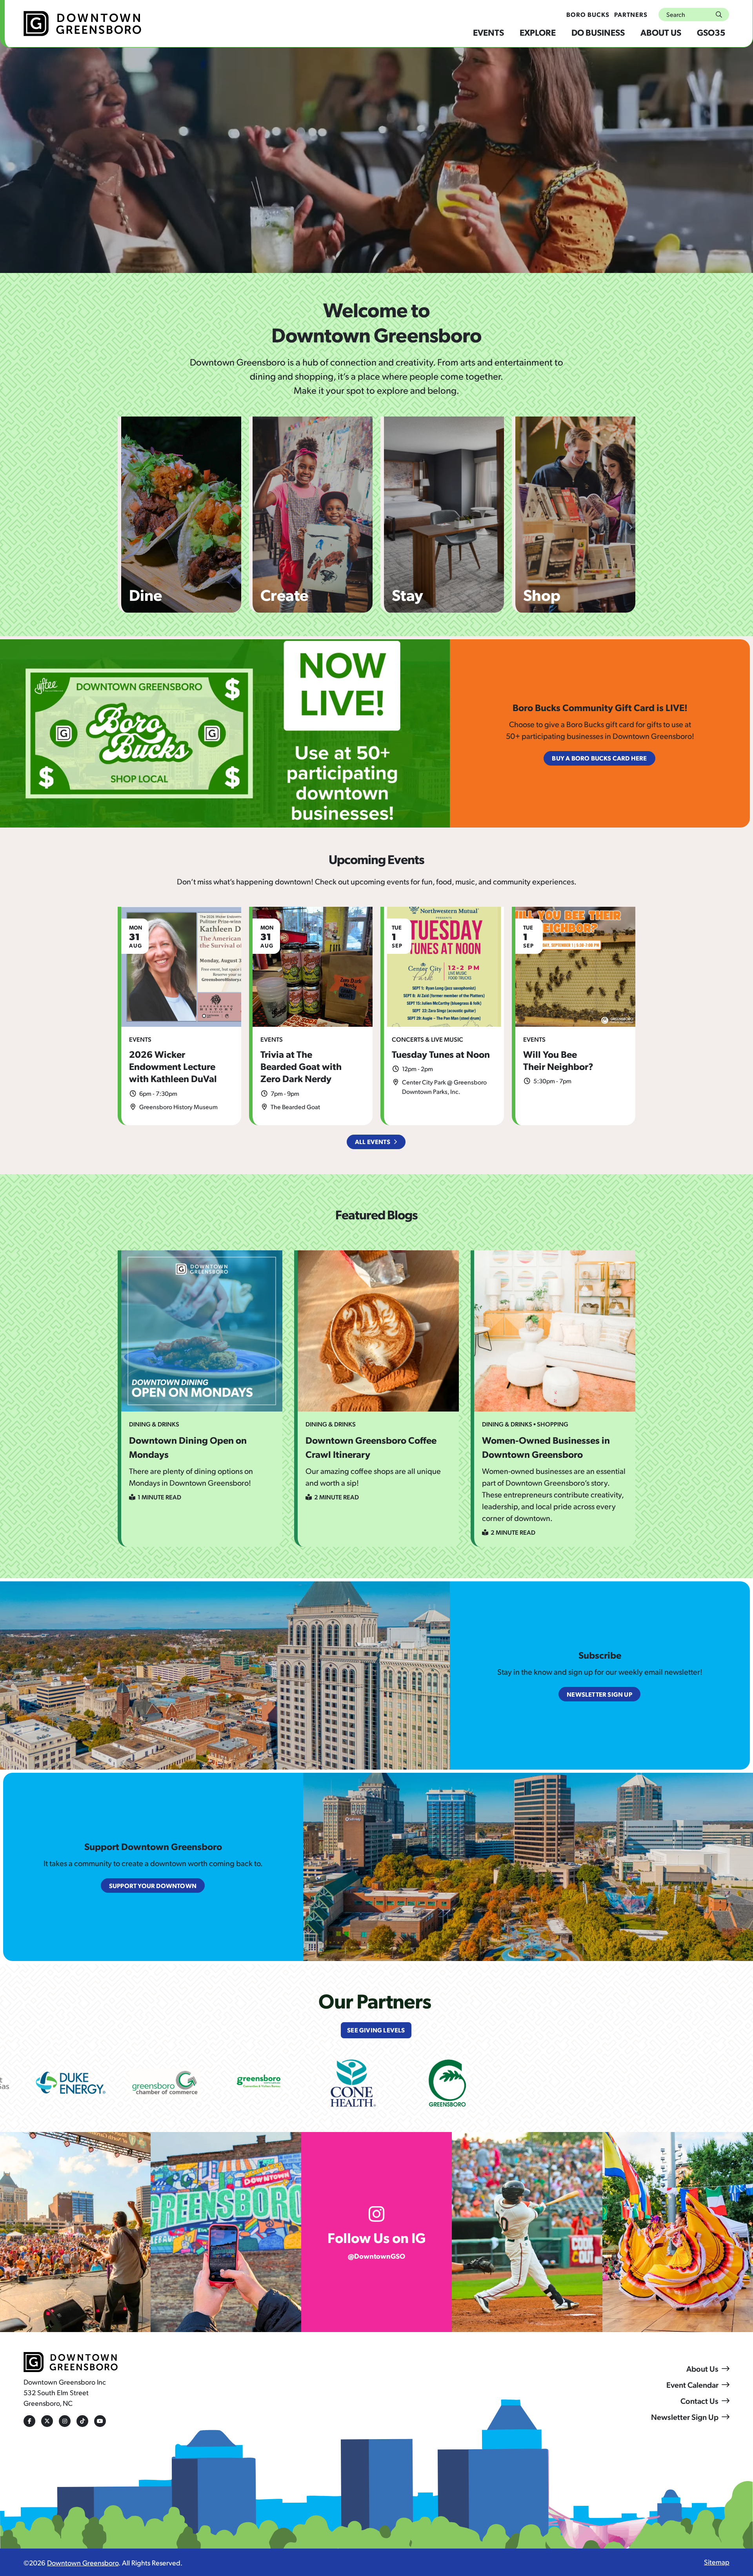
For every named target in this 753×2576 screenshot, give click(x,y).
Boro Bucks (588, 14)
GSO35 (711, 32)
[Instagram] (65, 2421)
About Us (661, 32)
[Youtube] (100, 2421)
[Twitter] (47, 2421)
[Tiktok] (82, 2421)
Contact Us (699, 2401)
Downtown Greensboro (83, 2562)
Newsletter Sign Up (685, 2417)
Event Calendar (692, 2385)
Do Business (598, 32)
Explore (538, 32)
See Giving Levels (376, 2030)
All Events (373, 1142)
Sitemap (717, 2562)
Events (488, 32)
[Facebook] (29, 2421)
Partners (631, 14)
